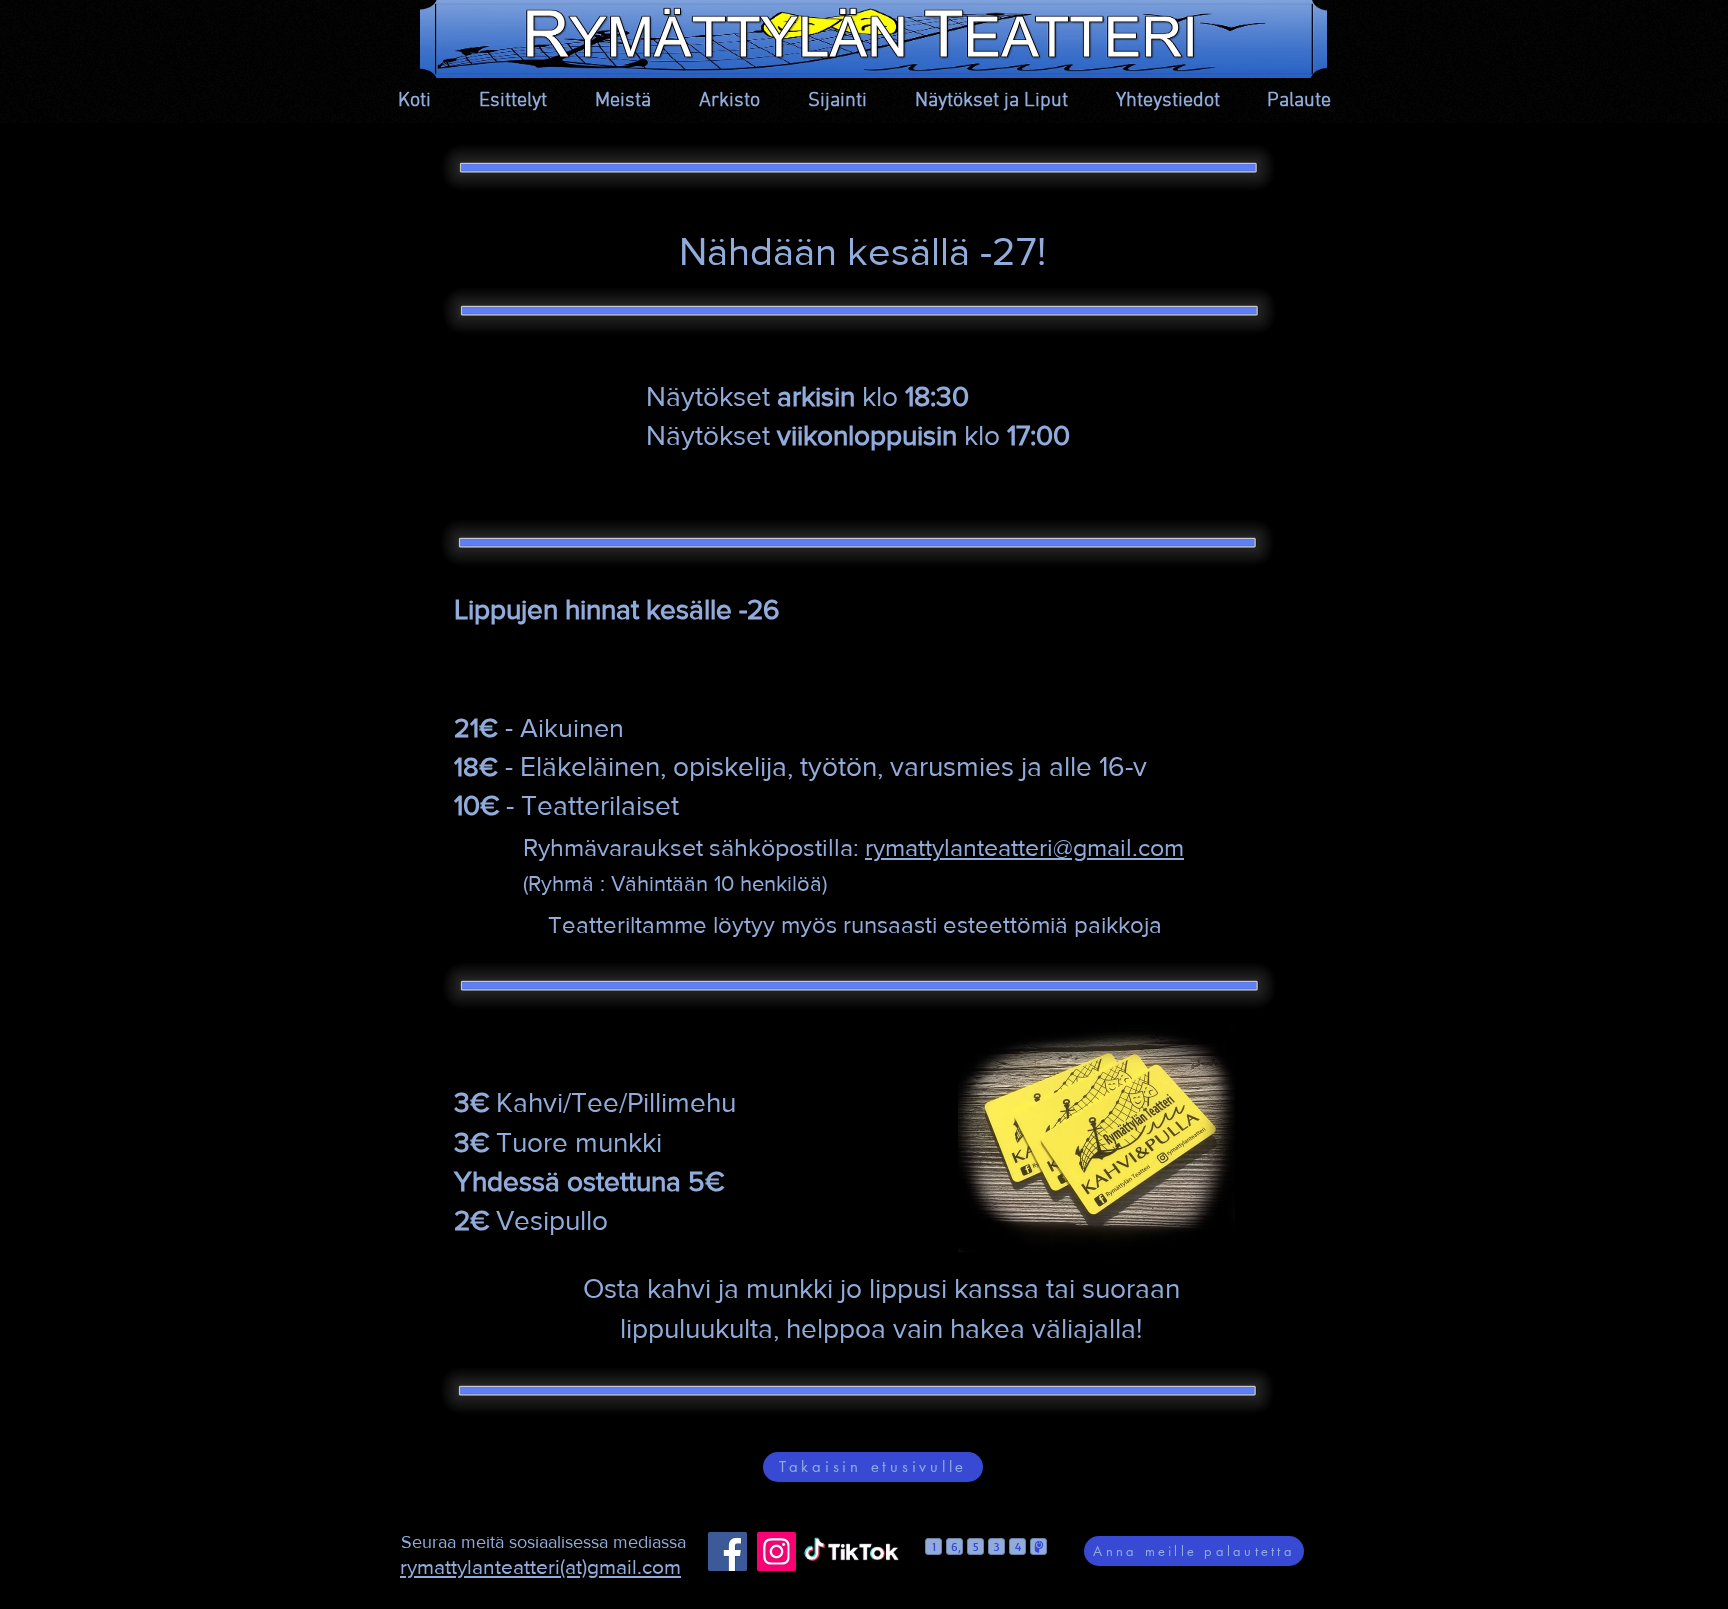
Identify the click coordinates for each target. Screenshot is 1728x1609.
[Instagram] (776, 1551)
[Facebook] (727, 1551)
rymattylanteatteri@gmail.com (1024, 847)
